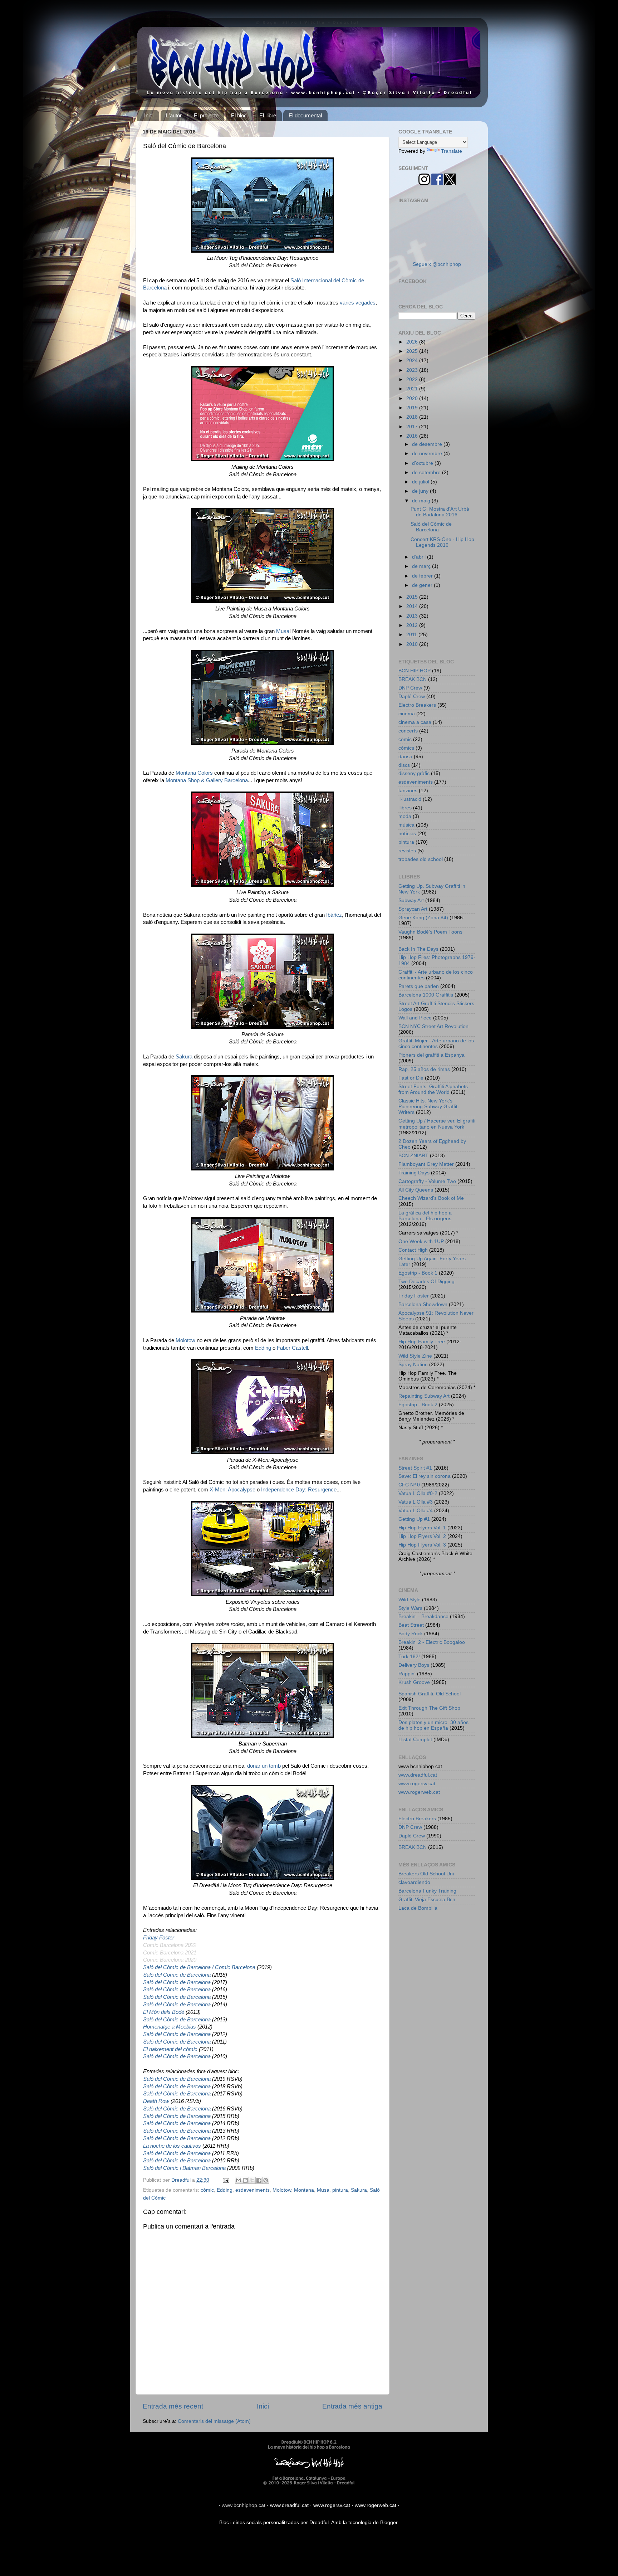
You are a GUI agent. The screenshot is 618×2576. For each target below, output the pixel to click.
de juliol (421, 482)
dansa (405, 757)
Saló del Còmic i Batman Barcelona (184, 2168)
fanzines (408, 791)
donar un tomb (264, 1766)
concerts (408, 731)
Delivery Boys (414, 1665)
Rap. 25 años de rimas (424, 1069)
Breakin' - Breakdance (423, 1616)
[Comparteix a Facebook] (259, 2180)
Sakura (184, 1057)
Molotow (185, 1340)
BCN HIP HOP (415, 671)
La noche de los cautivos (172, 2146)
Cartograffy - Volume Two (427, 1181)
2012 (413, 625)
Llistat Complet (415, 1740)
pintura (340, 2190)
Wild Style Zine (415, 1356)
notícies (407, 834)
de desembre (428, 444)
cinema (407, 714)
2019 (413, 408)
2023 (413, 370)
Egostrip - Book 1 (418, 1273)
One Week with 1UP (421, 1241)
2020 (413, 398)
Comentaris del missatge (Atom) (214, 2421)
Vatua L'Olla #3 (416, 1502)
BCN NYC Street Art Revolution (433, 1026)
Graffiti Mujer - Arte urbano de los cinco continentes (436, 1044)
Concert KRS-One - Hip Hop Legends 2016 (442, 542)
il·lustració (410, 799)
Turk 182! (409, 1657)
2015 (413, 597)
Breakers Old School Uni (426, 1874)
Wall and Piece (415, 1018)
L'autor (174, 115)
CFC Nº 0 (409, 1485)
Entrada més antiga (352, 2406)
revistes (407, 851)
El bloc (239, 115)
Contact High (413, 1250)
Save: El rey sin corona (425, 1476)
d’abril (420, 557)
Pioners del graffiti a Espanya (431, 1055)
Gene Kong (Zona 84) (423, 918)
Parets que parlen (419, 986)
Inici (149, 115)
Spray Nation (413, 1365)
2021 (413, 389)
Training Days (414, 1173)
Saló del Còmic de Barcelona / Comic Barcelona (199, 1967)
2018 (413, 417)
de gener (423, 585)
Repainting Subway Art (424, 1396)
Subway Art (411, 900)
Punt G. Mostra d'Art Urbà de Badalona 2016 (440, 512)
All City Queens (416, 1190)
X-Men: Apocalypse (232, 1490)
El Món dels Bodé (164, 2012)
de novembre (428, 454)
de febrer (423, 576)
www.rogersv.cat (417, 1784)
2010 (413, 644)
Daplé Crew (412, 697)
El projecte (206, 115)
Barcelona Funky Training (427, 1891)
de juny (421, 491)
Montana (304, 2190)
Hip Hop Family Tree (422, 1342)
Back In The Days (418, 949)
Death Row (156, 2101)
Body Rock (411, 1634)
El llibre (268, 115)
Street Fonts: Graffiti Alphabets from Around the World (433, 1089)
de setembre (427, 473)
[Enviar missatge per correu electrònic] (225, 2180)
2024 (413, 361)
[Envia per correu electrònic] (239, 2180)
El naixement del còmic (170, 2049)
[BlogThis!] (245, 2180)
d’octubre (423, 463)
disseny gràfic (414, 773)
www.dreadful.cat (418, 1775)
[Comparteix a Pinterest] (266, 2180)
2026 (413, 342)
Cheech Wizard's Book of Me (431, 1198)
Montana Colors (194, 773)
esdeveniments (252, 2190)
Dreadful (319, 2523)
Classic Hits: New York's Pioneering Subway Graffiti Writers (428, 1107)
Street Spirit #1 (415, 1468)
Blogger (389, 2523)
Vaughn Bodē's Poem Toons (430, 932)
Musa (283, 631)
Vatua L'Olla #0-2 (418, 1493)
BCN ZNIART (413, 1156)
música (406, 825)
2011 (412, 635)
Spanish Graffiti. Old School (430, 1694)
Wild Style (409, 1600)
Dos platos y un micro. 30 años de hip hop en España (433, 1725)
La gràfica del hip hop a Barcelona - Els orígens (425, 1216)
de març (422, 566)
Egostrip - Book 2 (418, 1405)
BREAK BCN (413, 679)
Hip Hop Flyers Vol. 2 (422, 1536)
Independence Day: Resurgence (299, 1490)
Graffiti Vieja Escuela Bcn (427, 1900)
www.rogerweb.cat (419, 1792)
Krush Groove (414, 1682)
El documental (305, 115)
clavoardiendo (414, 1882)
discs (404, 765)
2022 (413, 379)
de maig (422, 501)
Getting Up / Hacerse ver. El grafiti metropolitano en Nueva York (437, 1124)
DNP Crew (410, 688)
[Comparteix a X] (252, 2180)
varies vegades (358, 303)
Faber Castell (292, 1348)
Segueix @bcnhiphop (437, 264)
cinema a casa (415, 722)
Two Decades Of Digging (426, 1282)
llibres (405, 808)
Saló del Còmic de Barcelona (177, 1975)
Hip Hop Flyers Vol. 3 (422, 1545)
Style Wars (410, 1608)
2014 (413, 606)
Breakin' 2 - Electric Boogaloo (432, 1642)
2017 (413, 427)
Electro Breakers (417, 705)
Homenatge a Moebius (170, 2027)
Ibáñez (334, 915)
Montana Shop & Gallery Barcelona (207, 780)
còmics (406, 748)
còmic (207, 2190)
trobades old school (421, 859)
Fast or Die (411, 1078)
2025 (413, 351)
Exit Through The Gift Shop (429, 1708)
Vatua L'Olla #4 (416, 1511)
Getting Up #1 (414, 1519)
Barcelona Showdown (423, 1304)
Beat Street (411, 1625)
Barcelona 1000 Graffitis (426, 995)
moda (405, 816)
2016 (413, 436)
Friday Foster (159, 1938)
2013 (413, 616)
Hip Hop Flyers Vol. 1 (422, 1528)
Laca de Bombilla (418, 1908)
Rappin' (407, 1674)
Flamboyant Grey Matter (426, 1164)
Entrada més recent (173, 2406)
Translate (452, 151)
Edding (263, 1348)
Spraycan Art (413, 909)
